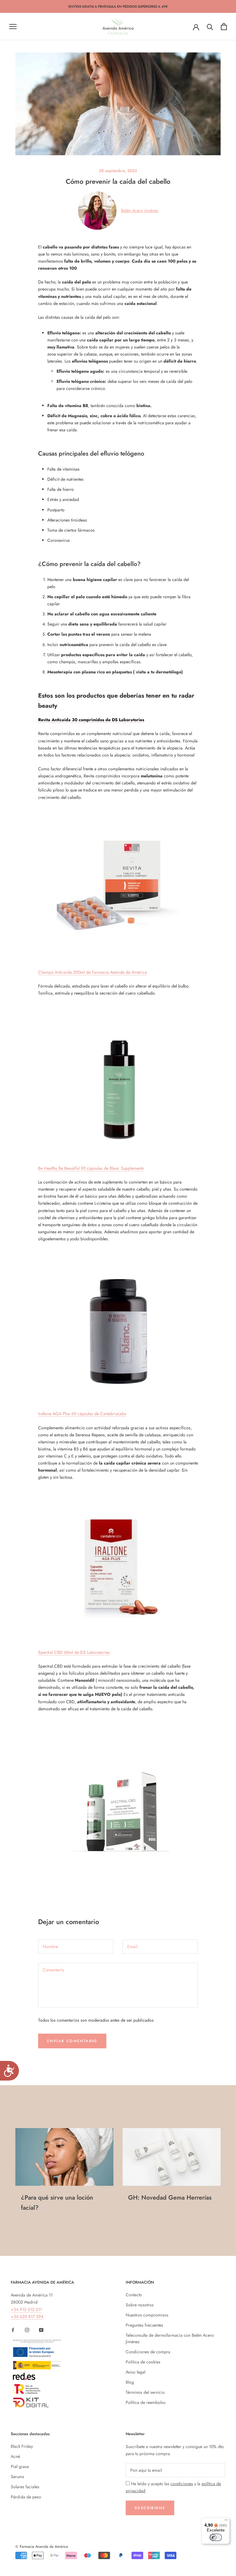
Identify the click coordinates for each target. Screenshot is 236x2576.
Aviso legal (136, 2372)
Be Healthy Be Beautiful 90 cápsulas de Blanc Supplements (91, 1168)
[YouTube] (41, 2330)
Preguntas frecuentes (144, 2325)
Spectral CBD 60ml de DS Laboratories (74, 1652)
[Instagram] (27, 2330)
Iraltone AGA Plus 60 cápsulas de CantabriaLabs (82, 1414)
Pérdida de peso (26, 2497)
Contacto (134, 2295)
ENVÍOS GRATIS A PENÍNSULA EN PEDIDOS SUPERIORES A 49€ (118, 6)
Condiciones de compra (148, 2352)
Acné (15, 2456)
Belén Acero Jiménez (140, 210)
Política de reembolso (146, 2402)
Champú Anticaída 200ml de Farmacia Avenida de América (92, 972)
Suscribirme (150, 2508)
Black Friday (22, 2446)
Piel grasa (20, 2466)
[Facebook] (13, 2330)
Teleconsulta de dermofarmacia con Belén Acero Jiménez (170, 2338)
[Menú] (226, 2521)
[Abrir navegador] (13, 27)
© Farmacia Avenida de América (42, 2547)
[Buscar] (210, 27)
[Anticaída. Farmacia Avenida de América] (118, 885)
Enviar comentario (72, 2041)
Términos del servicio (145, 2392)
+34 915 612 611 (26, 2309)
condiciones (182, 2484)
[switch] (216, 2537)
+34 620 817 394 (27, 2316)
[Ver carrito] (224, 27)
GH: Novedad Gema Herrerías (170, 2198)
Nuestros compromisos (147, 2315)
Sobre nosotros (140, 2305)
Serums (18, 2477)
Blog (130, 2382)
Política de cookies (143, 2362)
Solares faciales (25, 2487)
